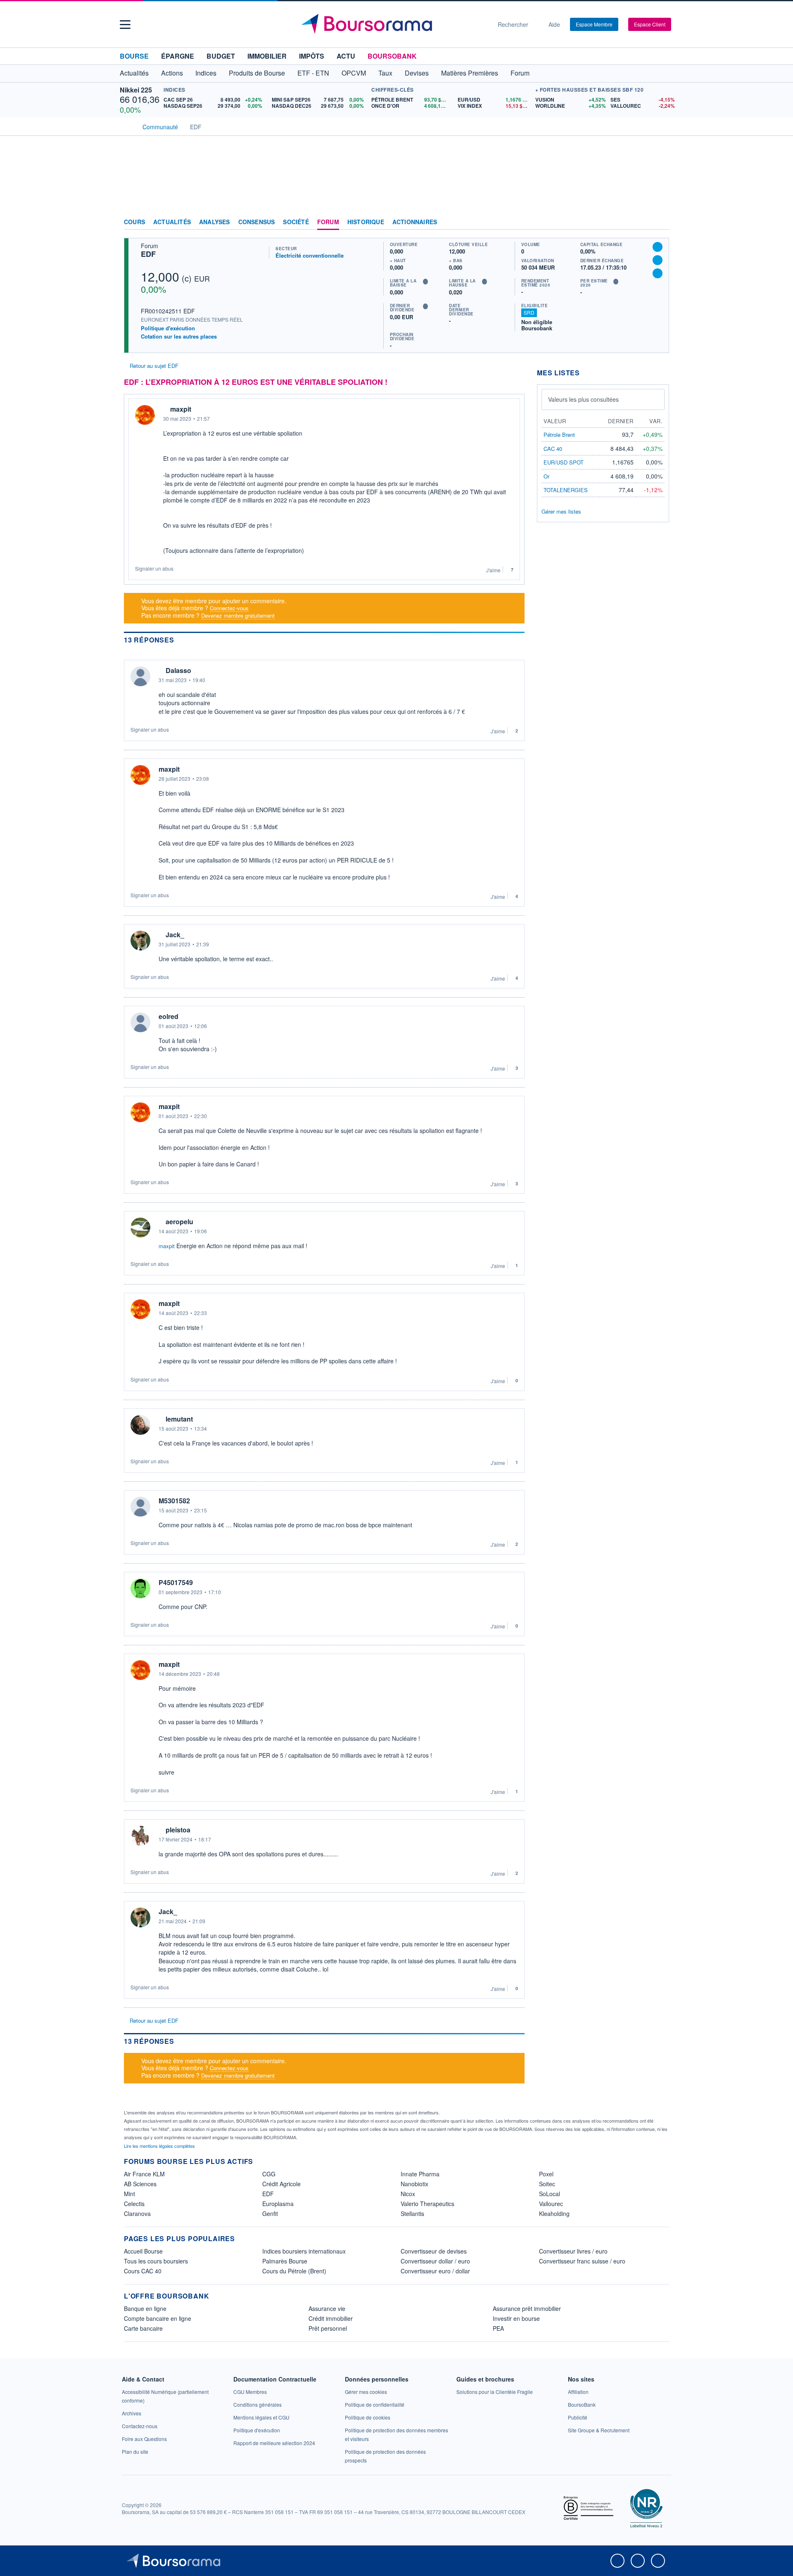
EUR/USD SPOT (564, 462)
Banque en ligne (145, 2308)
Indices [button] (206, 73)
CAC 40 (553, 449)
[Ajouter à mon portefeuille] (658, 260)
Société (296, 222)
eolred (169, 1017)
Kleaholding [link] (554, 2213)
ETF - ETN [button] (313, 73)
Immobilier (267, 56)
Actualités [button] (134, 73)
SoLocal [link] (550, 2194)
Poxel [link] (546, 2174)
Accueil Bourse (143, 2251)
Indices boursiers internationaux (304, 2251)
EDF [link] (268, 2194)
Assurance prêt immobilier (527, 2308)
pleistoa (178, 1830)
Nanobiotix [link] (414, 2184)
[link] (132, 2413)
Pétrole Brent (559, 435)
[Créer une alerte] (658, 247)
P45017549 (176, 1583)
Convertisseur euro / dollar (435, 2271)
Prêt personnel (328, 2328)
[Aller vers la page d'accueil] (393, 24)
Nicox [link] (408, 2194)
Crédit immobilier (331, 2318)
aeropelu (179, 1222)
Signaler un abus (154, 568)
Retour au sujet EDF (153, 366)
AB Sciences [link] (140, 2184)
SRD (529, 312)
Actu (346, 56)
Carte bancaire (143, 2328)
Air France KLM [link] (144, 2174)
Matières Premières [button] (470, 73)
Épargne (178, 56)
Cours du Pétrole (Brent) (294, 2271)
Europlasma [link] (278, 2204)
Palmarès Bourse (285, 2261)
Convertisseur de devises (434, 2251)
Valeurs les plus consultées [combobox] (583, 399)
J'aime (493, 570)
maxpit (181, 409)
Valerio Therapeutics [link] (427, 2204)
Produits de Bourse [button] (257, 73)
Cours (134, 222)
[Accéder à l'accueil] (127, 126)
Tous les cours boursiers (156, 2261)
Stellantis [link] (412, 2213)
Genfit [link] (270, 2213)
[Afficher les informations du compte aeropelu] (140, 1228)
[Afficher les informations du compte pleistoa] (140, 1836)
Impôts (312, 56)
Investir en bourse (516, 2318)
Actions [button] (172, 73)
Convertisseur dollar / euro (435, 2261)
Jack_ (175, 935)
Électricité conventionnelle (310, 255)
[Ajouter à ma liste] (658, 273)
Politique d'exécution (168, 328)
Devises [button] (417, 73)
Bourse (134, 56)
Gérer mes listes (561, 511)
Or (546, 476)
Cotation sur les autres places (179, 337)
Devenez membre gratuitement (238, 615)
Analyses (215, 222)
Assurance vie (327, 2308)
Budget (221, 56)
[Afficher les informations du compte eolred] (140, 1022)
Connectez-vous (229, 608)
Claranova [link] (137, 2213)
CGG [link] (269, 2174)
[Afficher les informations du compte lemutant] (140, 1425)
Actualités (172, 222)
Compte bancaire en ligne (158, 2318)
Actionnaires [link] (415, 222)
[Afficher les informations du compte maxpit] (145, 415)
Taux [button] (385, 73)
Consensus (257, 222)
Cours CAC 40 (143, 2271)
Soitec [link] (547, 2184)
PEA (498, 2328)
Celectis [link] (134, 2204)
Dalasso (178, 671)
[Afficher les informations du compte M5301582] (140, 1507)
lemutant (179, 1419)
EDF (148, 254)
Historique (366, 222)
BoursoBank (392, 56)
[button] (125, 25)
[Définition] (425, 282)
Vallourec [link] (551, 2204)
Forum (520, 73)
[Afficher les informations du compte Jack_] (140, 941)
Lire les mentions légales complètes (160, 2146)
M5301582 (174, 1501)
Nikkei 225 (136, 90)
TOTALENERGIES (566, 490)
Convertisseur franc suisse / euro (582, 2261)
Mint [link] (129, 2194)
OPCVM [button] (354, 73)
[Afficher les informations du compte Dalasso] (140, 676)
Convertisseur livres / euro (573, 2251)
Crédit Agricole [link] (281, 2184)
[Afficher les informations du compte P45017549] (140, 1588)
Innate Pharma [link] (420, 2174)
